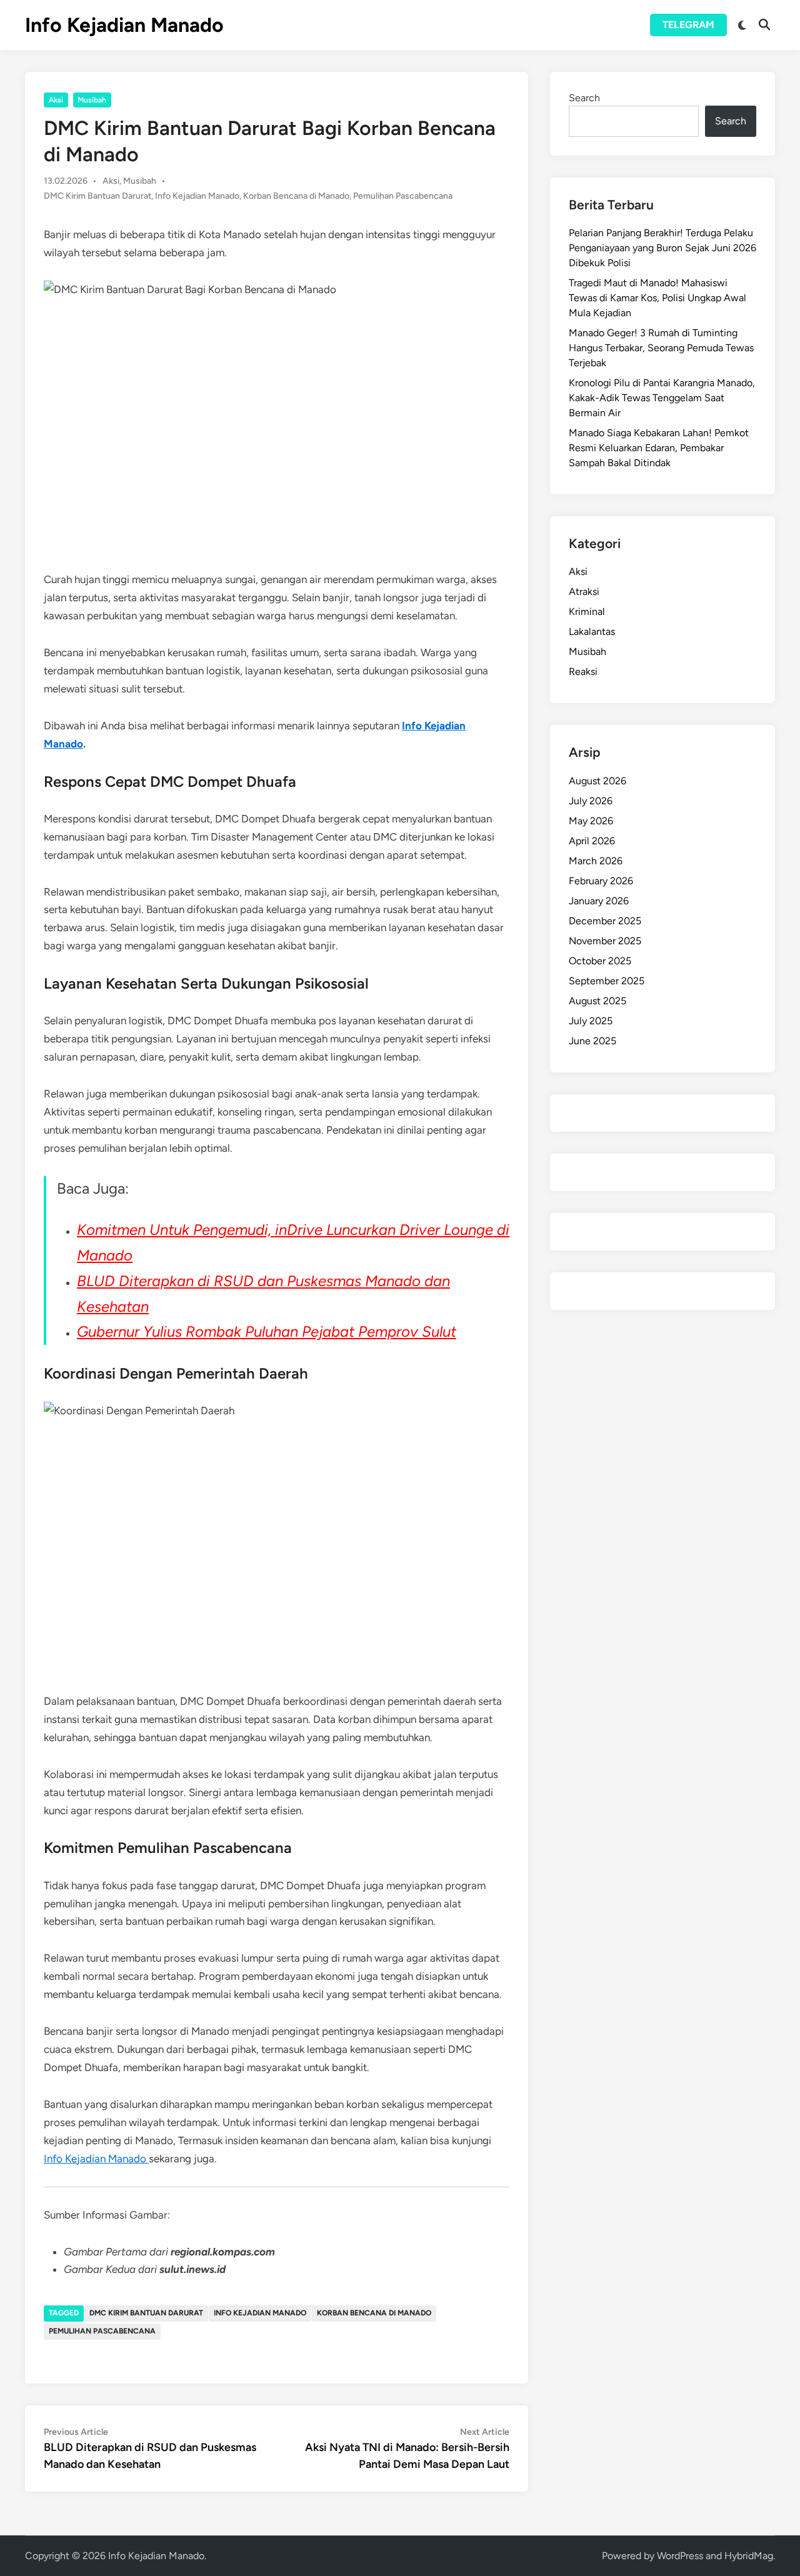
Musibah (92, 100)
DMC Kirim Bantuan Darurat (97, 196)
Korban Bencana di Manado (296, 196)
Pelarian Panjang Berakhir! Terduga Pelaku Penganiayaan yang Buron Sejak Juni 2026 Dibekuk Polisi (662, 248)
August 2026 (597, 781)
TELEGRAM (688, 25)
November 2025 (605, 941)
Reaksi (583, 671)
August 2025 (597, 1001)
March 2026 (596, 861)
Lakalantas (592, 632)
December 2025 (605, 921)
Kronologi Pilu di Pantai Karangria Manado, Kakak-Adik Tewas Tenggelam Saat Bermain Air (662, 398)
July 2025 (591, 1021)
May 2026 (591, 821)
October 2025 (600, 961)
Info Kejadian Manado (124, 25)
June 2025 (592, 1041)
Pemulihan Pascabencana (403, 196)
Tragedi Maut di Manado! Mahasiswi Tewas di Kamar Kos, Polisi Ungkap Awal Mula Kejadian (657, 298)
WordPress (680, 2556)
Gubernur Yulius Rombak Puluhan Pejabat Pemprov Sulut (267, 1331)
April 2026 (592, 841)
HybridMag (749, 2556)
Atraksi (584, 592)
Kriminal (587, 612)
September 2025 (607, 981)
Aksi (56, 100)
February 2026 (601, 881)
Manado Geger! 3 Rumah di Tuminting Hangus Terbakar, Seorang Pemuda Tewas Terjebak (661, 348)
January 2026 (599, 901)
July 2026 (591, 801)
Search (584, 98)
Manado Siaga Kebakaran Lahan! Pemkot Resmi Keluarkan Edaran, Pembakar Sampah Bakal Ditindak (659, 448)
